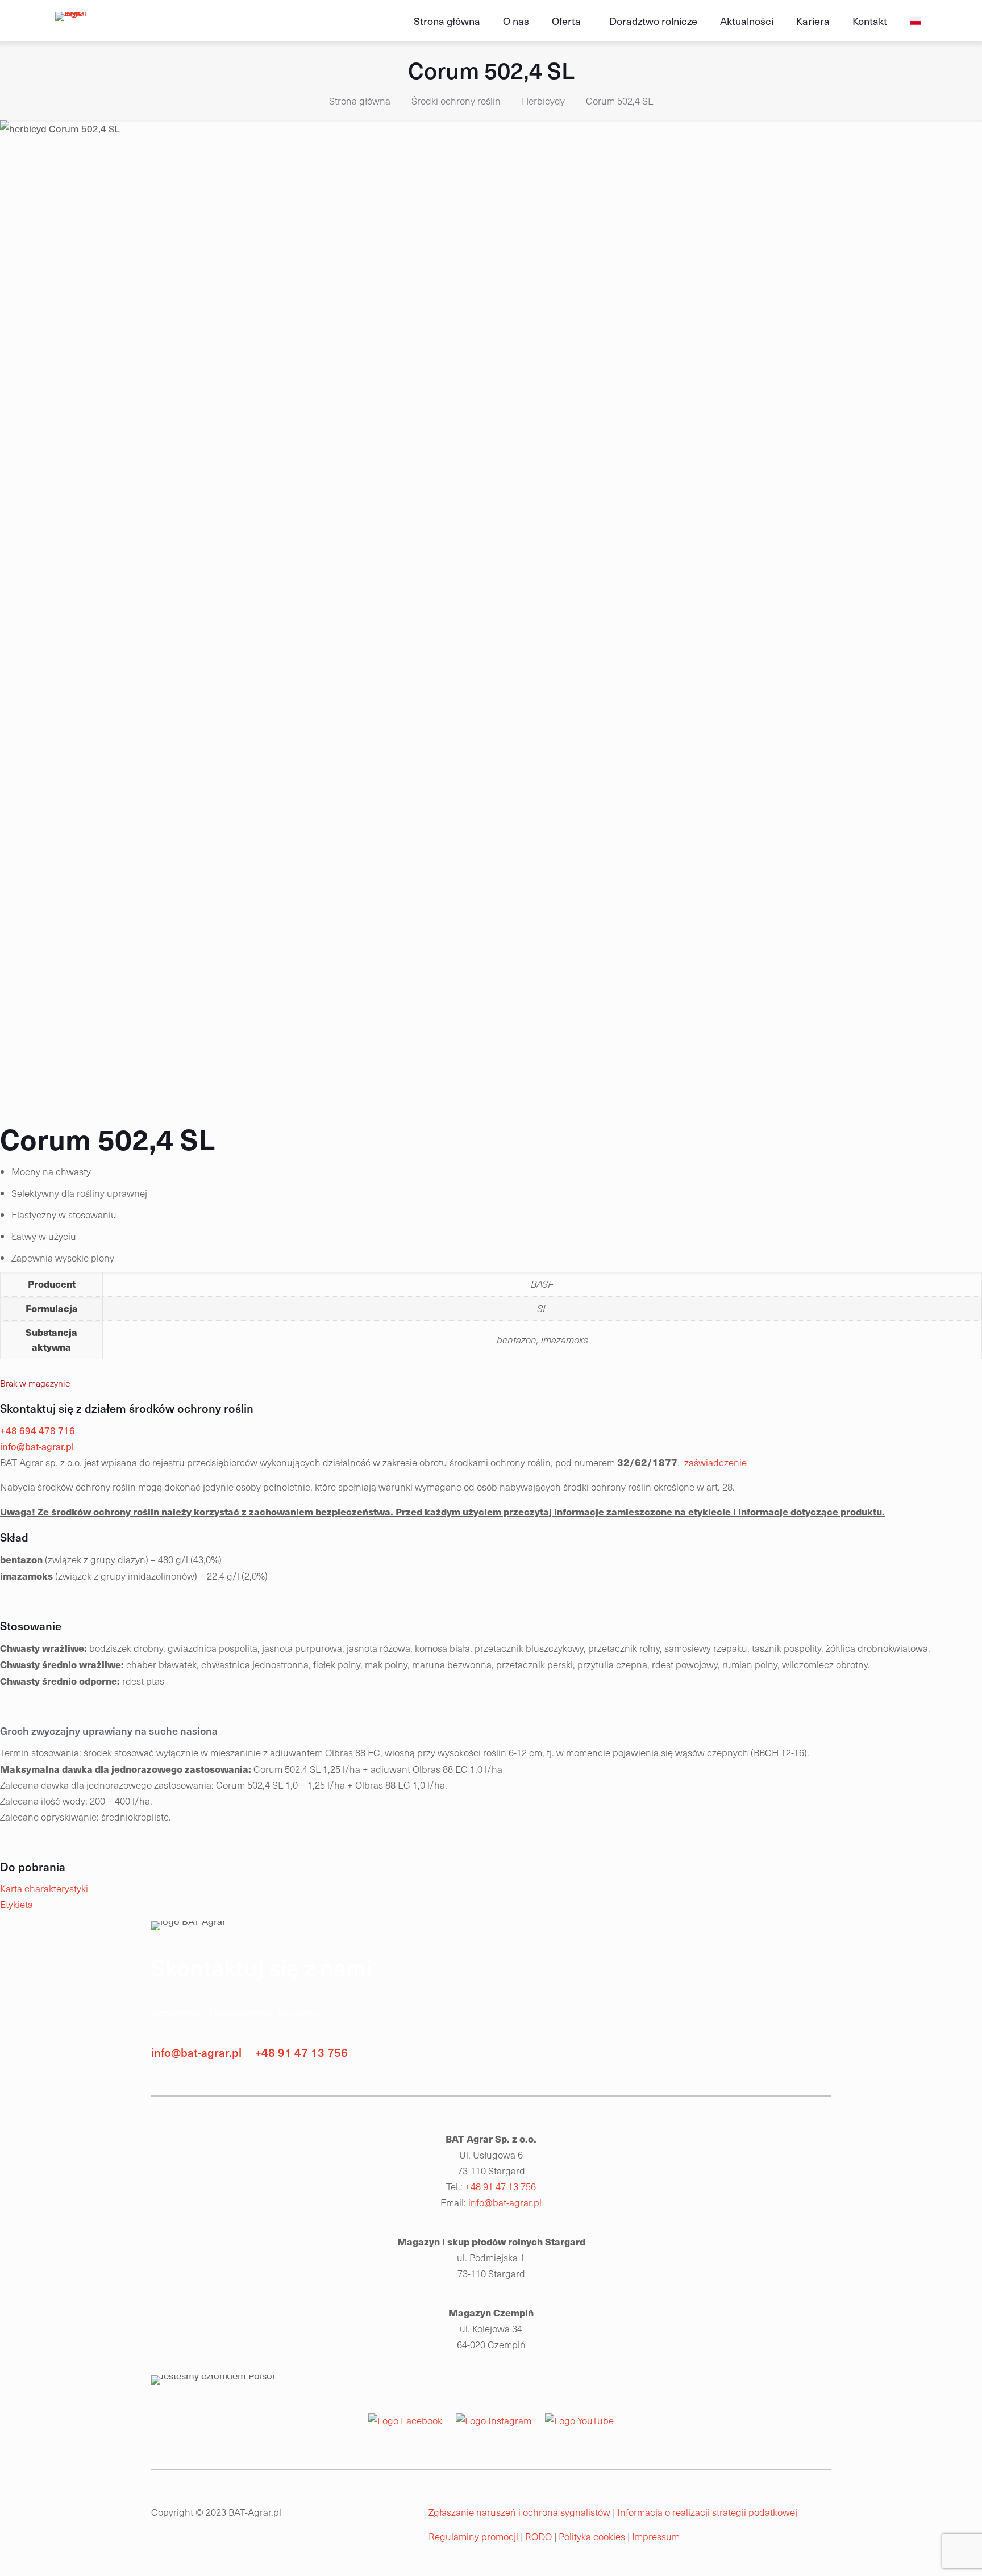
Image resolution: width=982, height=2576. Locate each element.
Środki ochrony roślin (456, 101)
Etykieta (16, 1904)
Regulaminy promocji (473, 2537)
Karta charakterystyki (44, 1888)
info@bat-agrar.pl (196, 2052)
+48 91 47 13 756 (301, 2052)
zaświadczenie (715, 1462)
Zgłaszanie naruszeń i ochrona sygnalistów (519, 2512)
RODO (540, 2537)
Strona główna (360, 101)
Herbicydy (543, 101)
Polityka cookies (593, 2537)
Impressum (657, 2537)
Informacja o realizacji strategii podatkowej (707, 2512)
